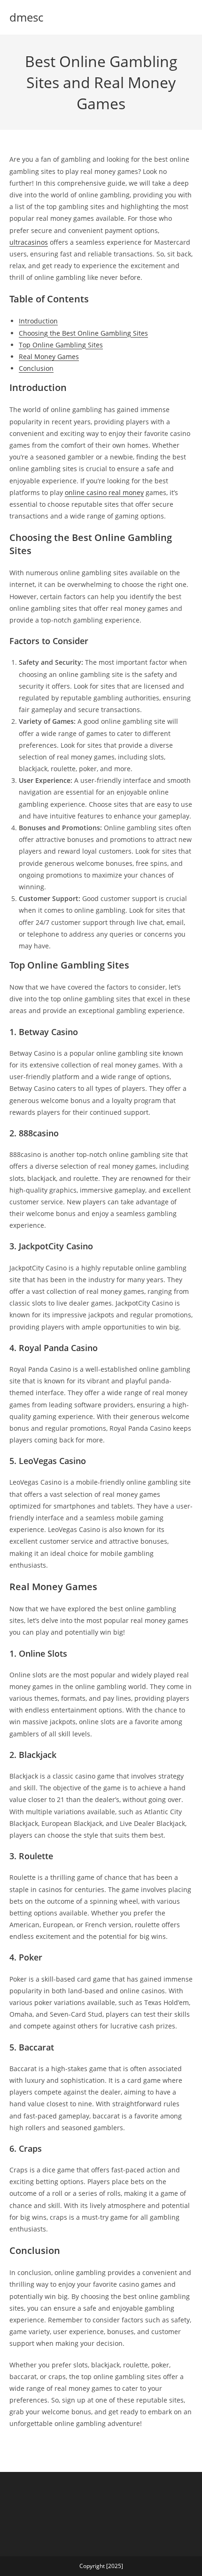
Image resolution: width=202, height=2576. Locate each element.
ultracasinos (29, 242)
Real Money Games (49, 357)
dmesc (26, 17)
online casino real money (104, 492)
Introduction (38, 321)
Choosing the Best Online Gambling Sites (83, 333)
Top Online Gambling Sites (61, 345)
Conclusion (36, 368)
